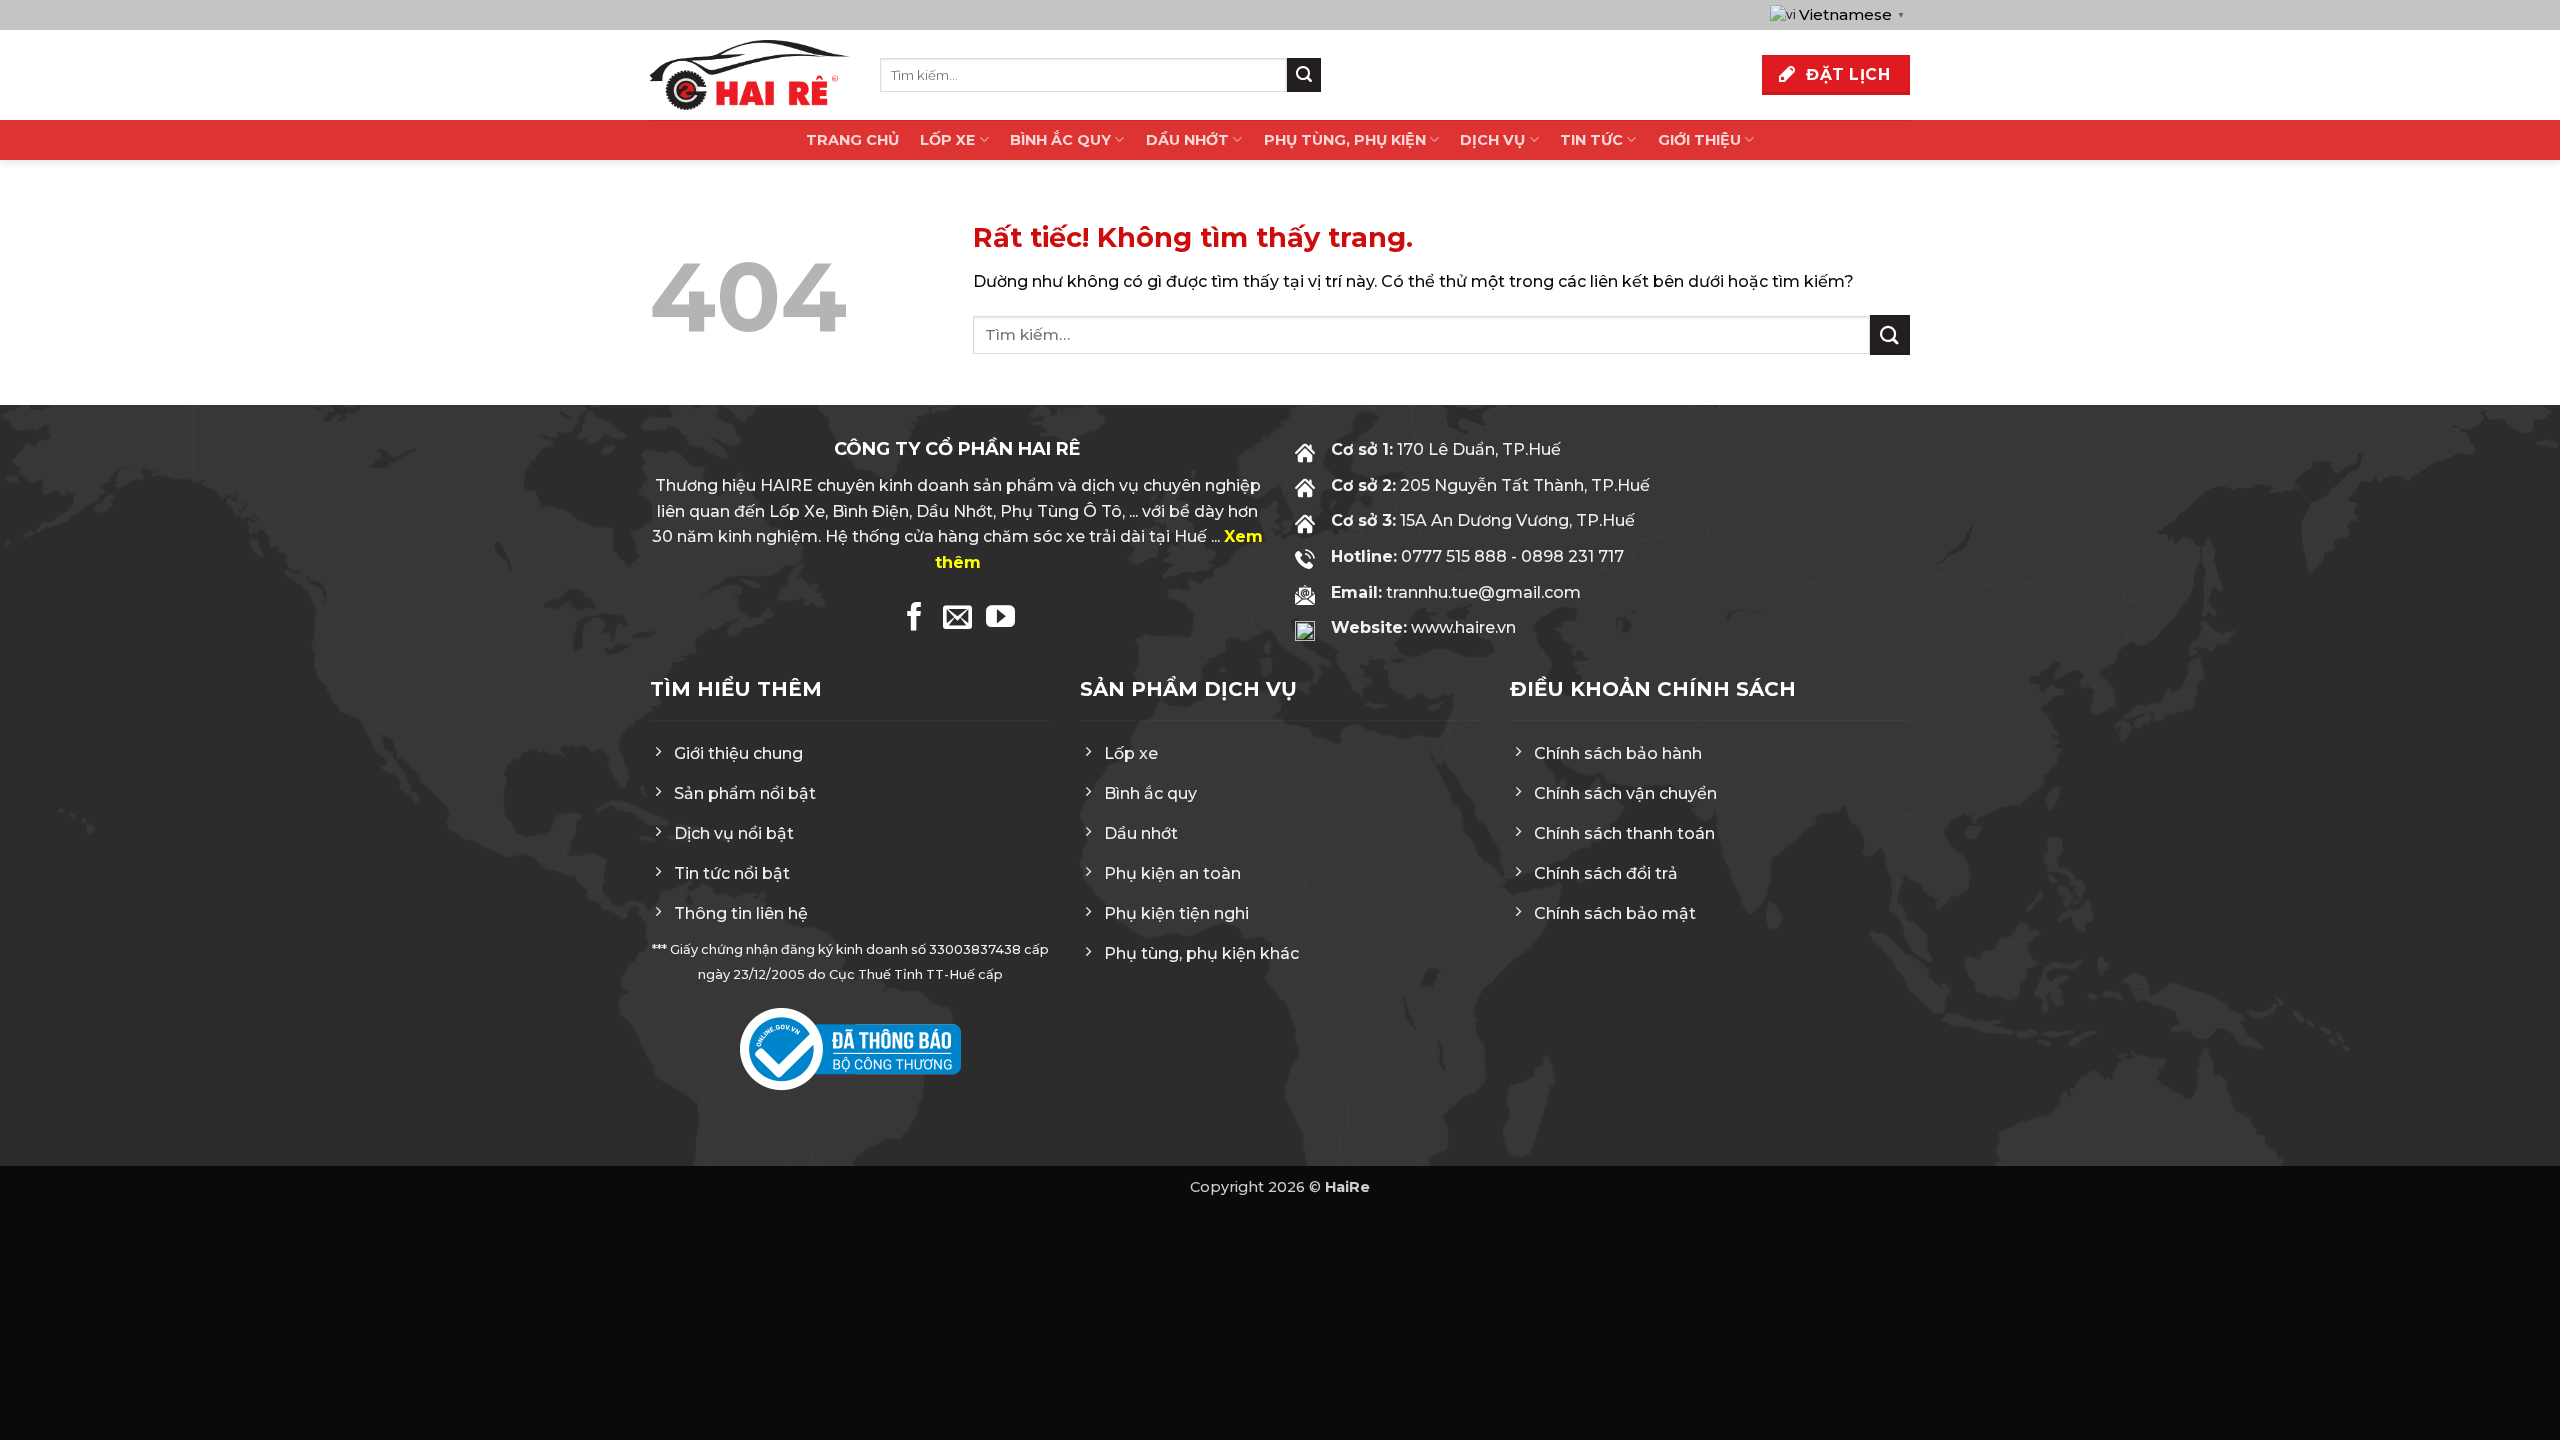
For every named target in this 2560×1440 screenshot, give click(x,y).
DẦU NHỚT (1187, 140)
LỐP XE (947, 140)
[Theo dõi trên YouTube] (1000, 619)
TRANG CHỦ (852, 140)
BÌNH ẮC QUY (1060, 140)
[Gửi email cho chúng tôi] (957, 619)
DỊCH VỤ (1492, 140)
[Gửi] (1304, 75)
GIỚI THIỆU (1699, 140)
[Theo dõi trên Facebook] (914, 619)
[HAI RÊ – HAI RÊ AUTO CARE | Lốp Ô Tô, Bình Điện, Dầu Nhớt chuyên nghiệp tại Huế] (750, 75)
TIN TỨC (1591, 140)
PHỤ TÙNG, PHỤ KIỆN (1345, 140)
